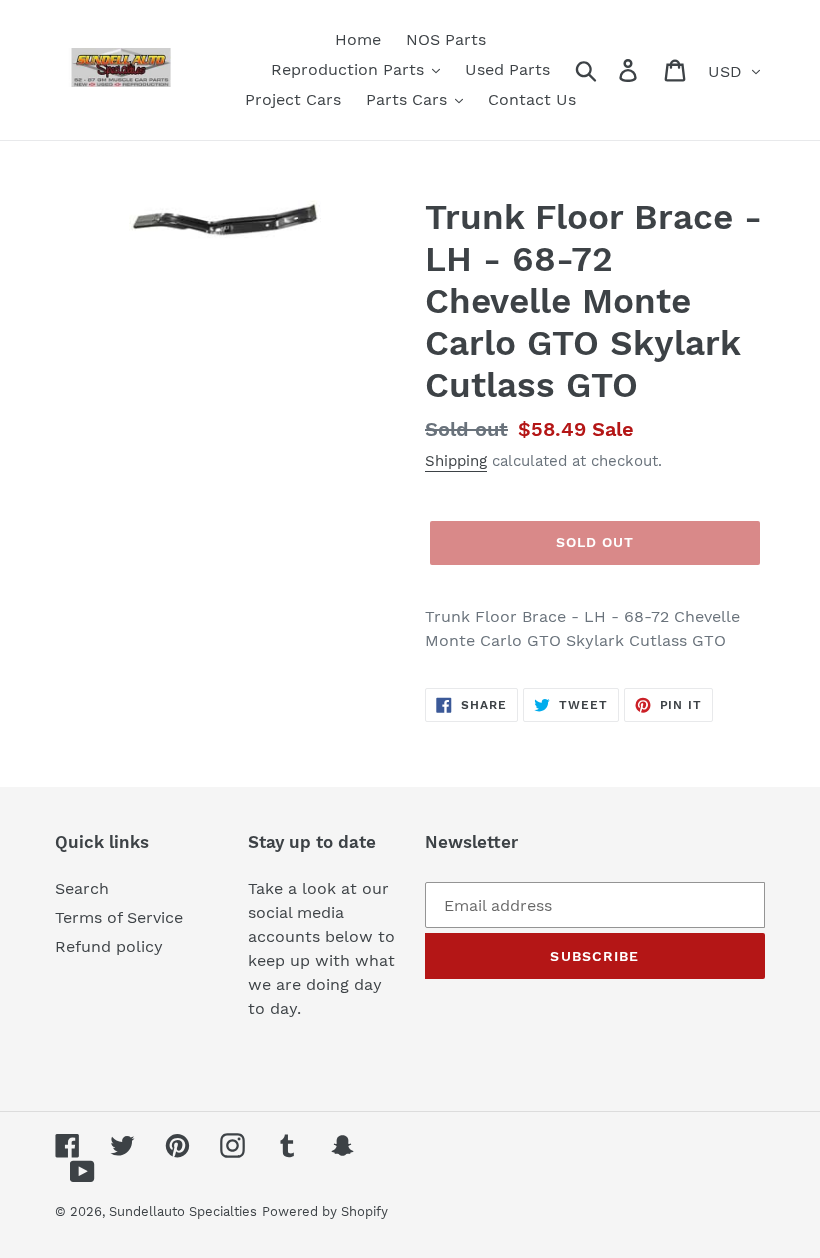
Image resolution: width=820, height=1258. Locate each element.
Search (82, 888)
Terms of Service (119, 917)
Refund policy (109, 946)
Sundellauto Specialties (183, 1211)
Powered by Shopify (325, 1211)
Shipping (456, 461)
